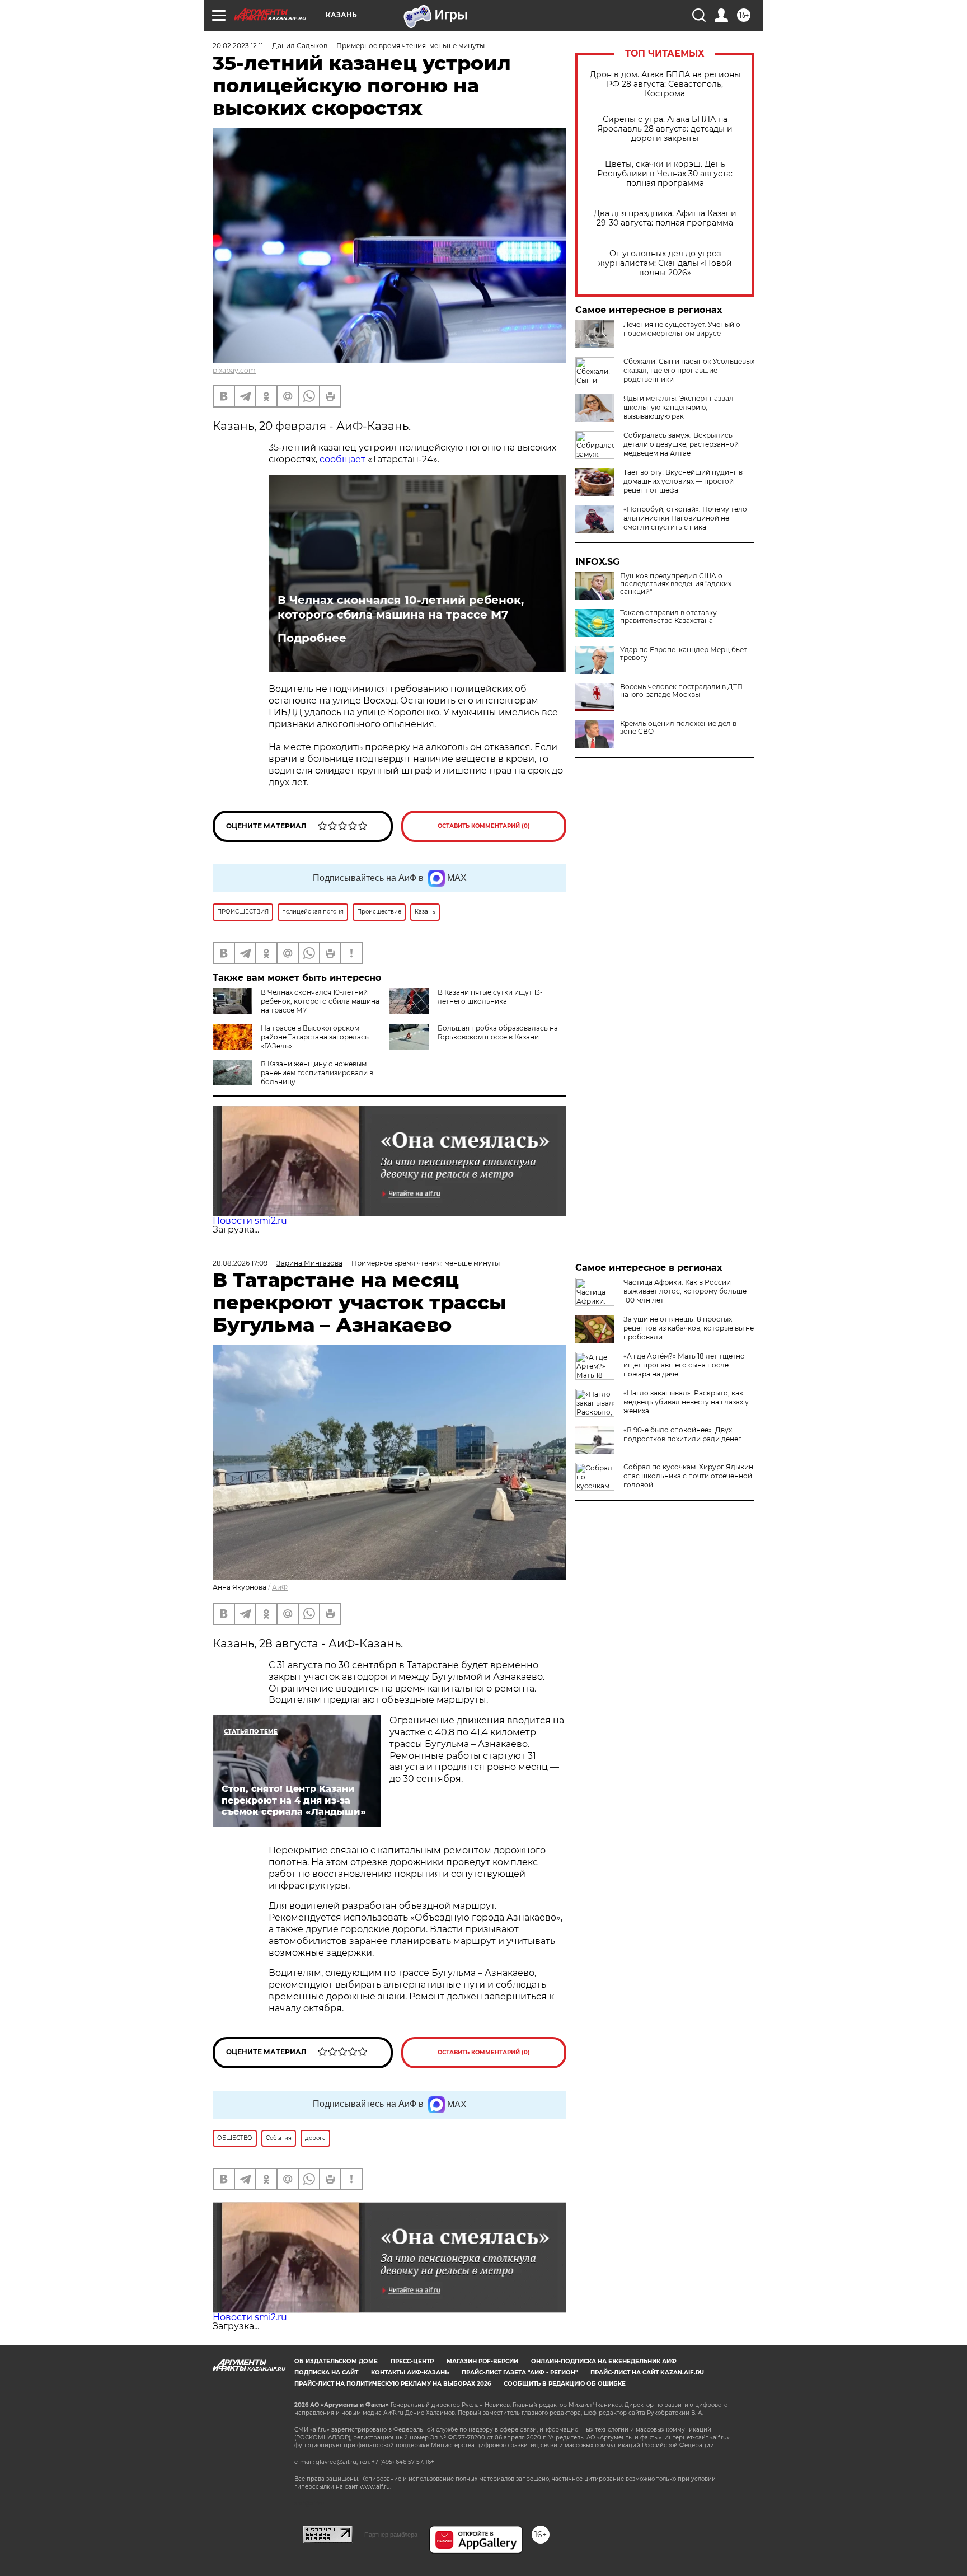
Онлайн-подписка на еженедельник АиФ (604, 2361)
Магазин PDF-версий (482, 2361)
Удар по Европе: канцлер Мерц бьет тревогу (684, 654)
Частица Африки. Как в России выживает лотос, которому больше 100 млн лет (685, 1291)
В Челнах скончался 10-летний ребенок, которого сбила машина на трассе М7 (401, 607)
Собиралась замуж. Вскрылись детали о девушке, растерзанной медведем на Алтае (681, 444)
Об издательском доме (336, 2361)
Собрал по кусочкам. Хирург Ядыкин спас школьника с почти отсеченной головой (688, 1476)
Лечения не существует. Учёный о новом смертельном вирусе (682, 329)
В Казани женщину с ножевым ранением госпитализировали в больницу (317, 1073)
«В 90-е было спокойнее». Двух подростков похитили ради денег (682, 1434)
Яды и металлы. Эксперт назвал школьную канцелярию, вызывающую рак (679, 407)
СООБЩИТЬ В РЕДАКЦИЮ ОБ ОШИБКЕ (565, 2384)
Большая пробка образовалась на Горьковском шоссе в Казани (498, 1032)
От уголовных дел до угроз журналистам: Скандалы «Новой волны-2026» (665, 263)
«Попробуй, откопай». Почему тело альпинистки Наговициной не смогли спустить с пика (685, 518)
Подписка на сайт (326, 2373)
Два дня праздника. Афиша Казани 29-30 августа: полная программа (665, 218)
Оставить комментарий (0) (484, 826)
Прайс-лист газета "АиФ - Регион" (520, 2373)
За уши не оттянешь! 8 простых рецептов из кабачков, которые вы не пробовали (689, 1328)
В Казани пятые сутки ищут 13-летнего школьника (490, 997)
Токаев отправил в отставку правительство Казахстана (668, 617)
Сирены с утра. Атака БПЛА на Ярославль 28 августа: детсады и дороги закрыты (665, 129)
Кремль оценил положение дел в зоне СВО (678, 728)
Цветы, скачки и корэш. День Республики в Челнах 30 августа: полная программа (665, 174)
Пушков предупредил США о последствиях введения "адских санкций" (676, 584)
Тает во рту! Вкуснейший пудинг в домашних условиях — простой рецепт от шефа (683, 481)
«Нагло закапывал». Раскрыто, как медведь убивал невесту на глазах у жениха (686, 1402)
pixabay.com (234, 370)
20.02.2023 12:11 (238, 46)
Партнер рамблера (391, 2535)
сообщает (342, 459)
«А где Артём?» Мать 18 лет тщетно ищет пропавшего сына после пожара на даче (684, 1365)
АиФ (280, 1587)
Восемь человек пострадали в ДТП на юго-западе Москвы (681, 691)
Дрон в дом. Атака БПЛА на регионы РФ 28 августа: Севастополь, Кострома (665, 84)
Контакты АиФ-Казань (410, 2373)
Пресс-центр (412, 2361)
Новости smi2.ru (250, 1221)
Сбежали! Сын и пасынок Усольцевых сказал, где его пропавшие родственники (689, 370)
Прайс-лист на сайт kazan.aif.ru (647, 2373)
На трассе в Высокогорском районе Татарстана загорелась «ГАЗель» (315, 1037)
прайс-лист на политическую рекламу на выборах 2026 (393, 2384)
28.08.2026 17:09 (240, 1263)
